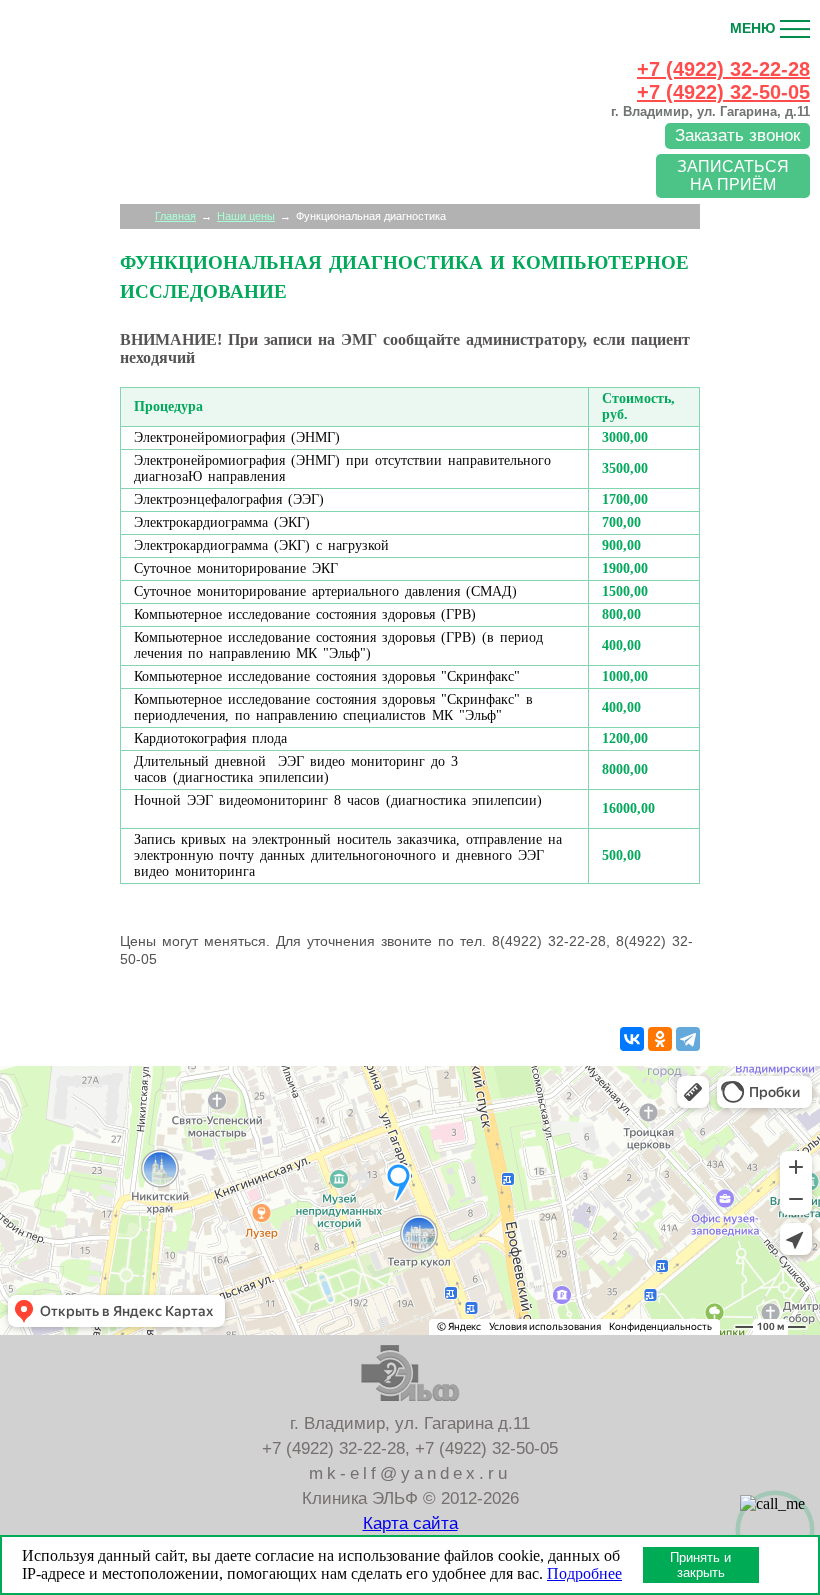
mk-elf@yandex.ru (410, 1473)
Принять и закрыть (700, 1565)
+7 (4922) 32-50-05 (723, 92)
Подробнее (584, 1573)
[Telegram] (688, 1039)
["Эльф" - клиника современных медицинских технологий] (110, 118)
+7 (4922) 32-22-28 (333, 1448)
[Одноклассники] (660, 1039)
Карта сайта (410, 1523)
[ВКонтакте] (632, 1039)
